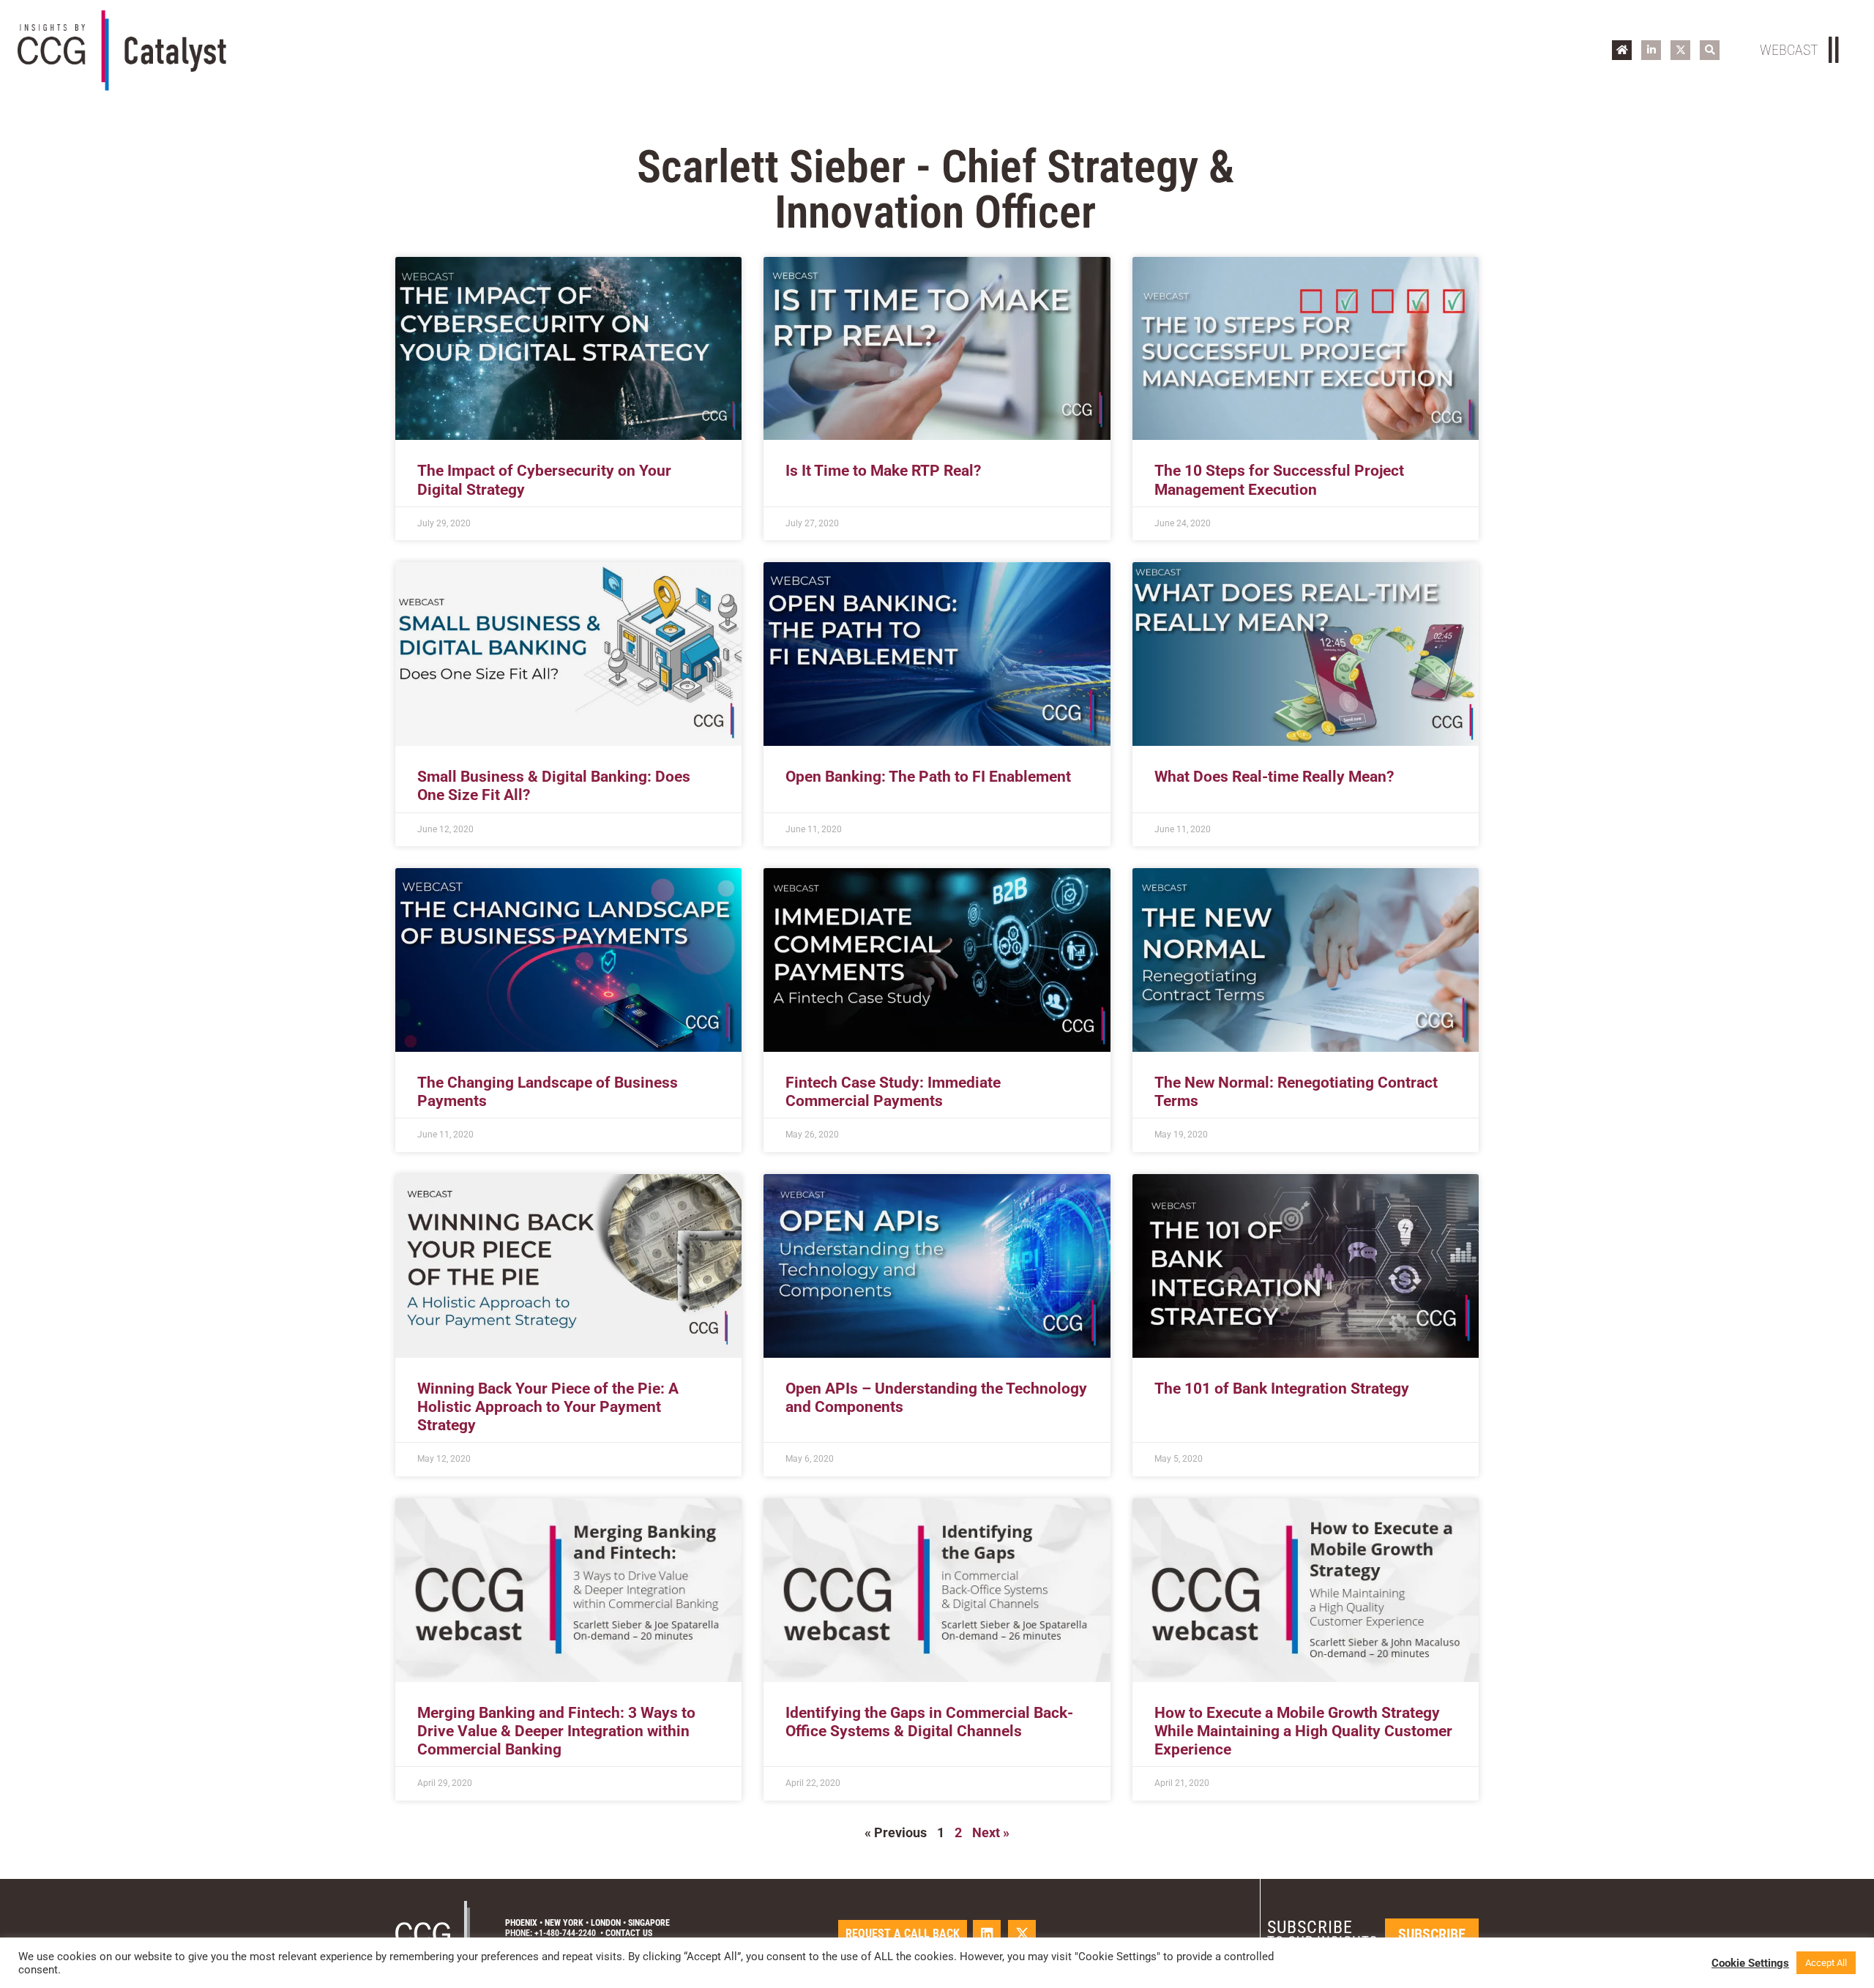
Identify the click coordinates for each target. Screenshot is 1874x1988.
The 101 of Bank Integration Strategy (1282, 1389)
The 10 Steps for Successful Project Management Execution (1279, 480)
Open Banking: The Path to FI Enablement (928, 777)
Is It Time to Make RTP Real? (883, 471)
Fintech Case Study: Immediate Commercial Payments (893, 1092)
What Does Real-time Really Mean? (1274, 777)
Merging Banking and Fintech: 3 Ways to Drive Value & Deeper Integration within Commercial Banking (556, 1731)
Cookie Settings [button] (1750, 1963)
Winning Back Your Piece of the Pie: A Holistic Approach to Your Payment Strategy (548, 1407)
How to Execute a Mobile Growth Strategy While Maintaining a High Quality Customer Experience (1303, 1731)
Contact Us (629, 1933)
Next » (991, 1832)
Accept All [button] (1826, 1963)
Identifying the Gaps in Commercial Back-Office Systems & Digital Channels (929, 1722)
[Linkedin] (987, 1934)
